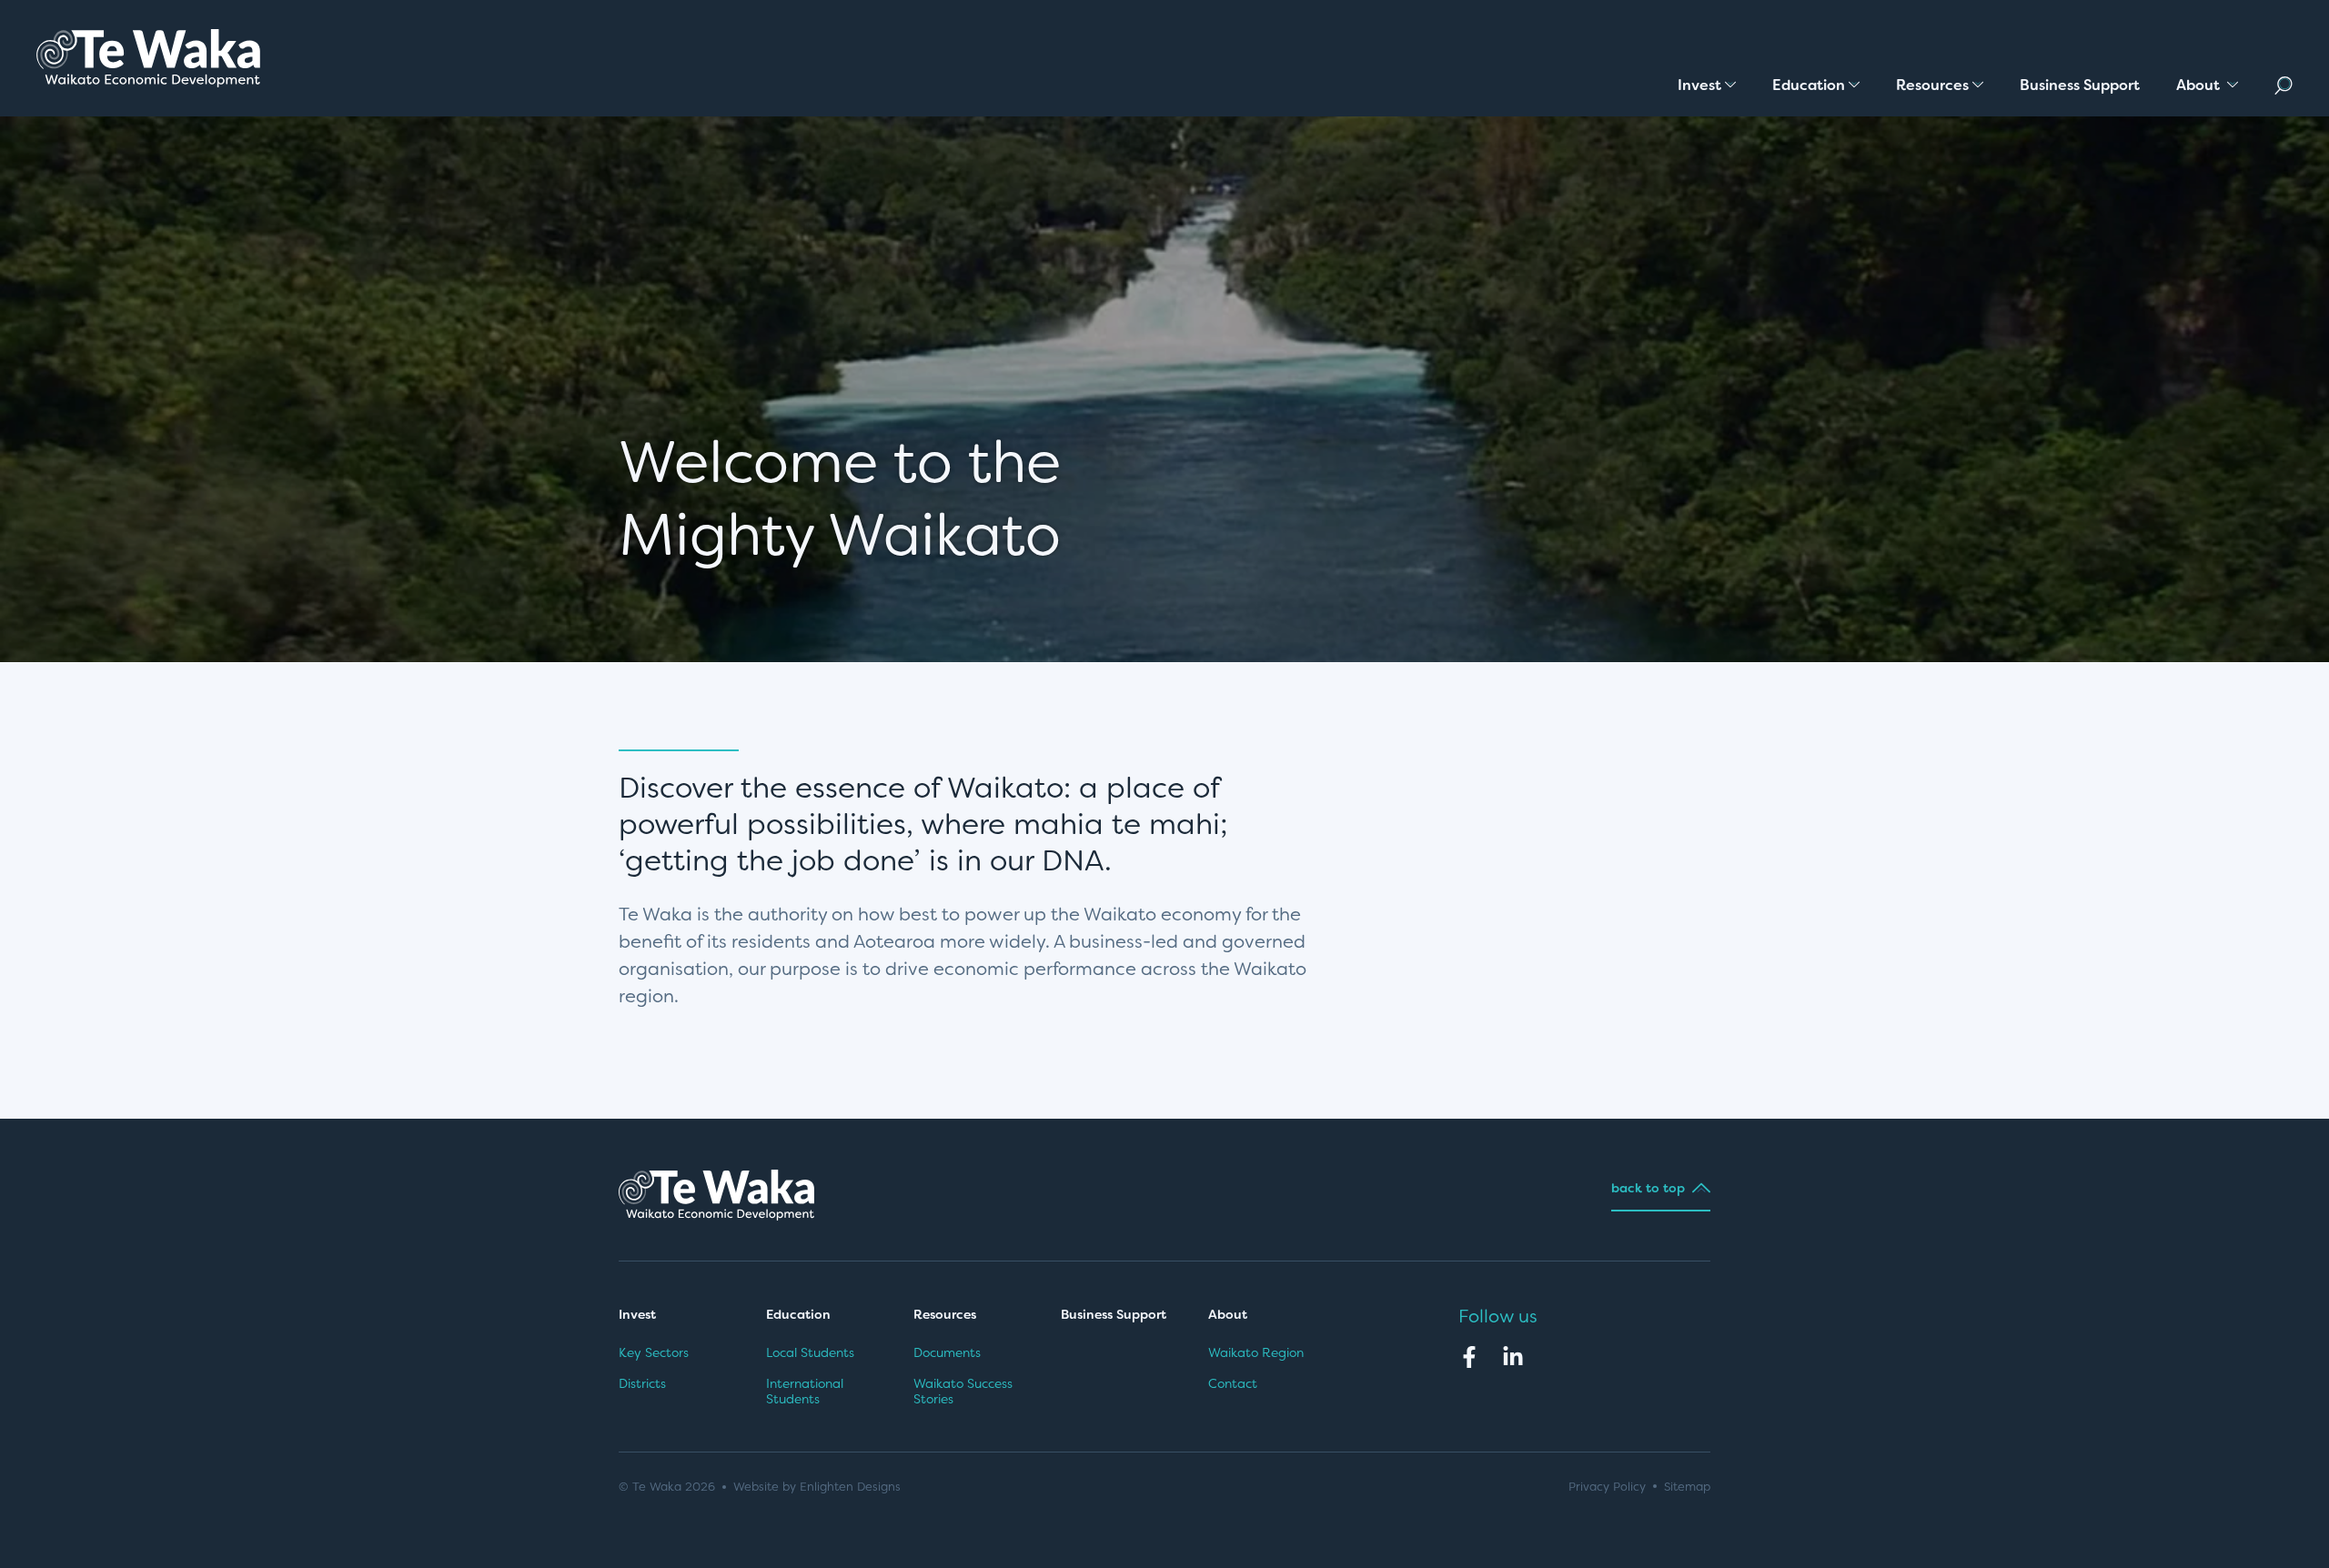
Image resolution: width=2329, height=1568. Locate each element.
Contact (1233, 1383)
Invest (637, 1314)
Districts (642, 1383)
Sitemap (1687, 1487)
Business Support (1114, 1314)
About (1230, 1314)
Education (798, 1314)
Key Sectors (654, 1352)
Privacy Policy (1607, 1487)
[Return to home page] (148, 58)
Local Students (810, 1352)
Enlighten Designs (850, 1487)
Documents (947, 1352)
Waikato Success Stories (963, 1392)
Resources (945, 1314)
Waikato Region (1256, 1352)
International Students (805, 1392)
